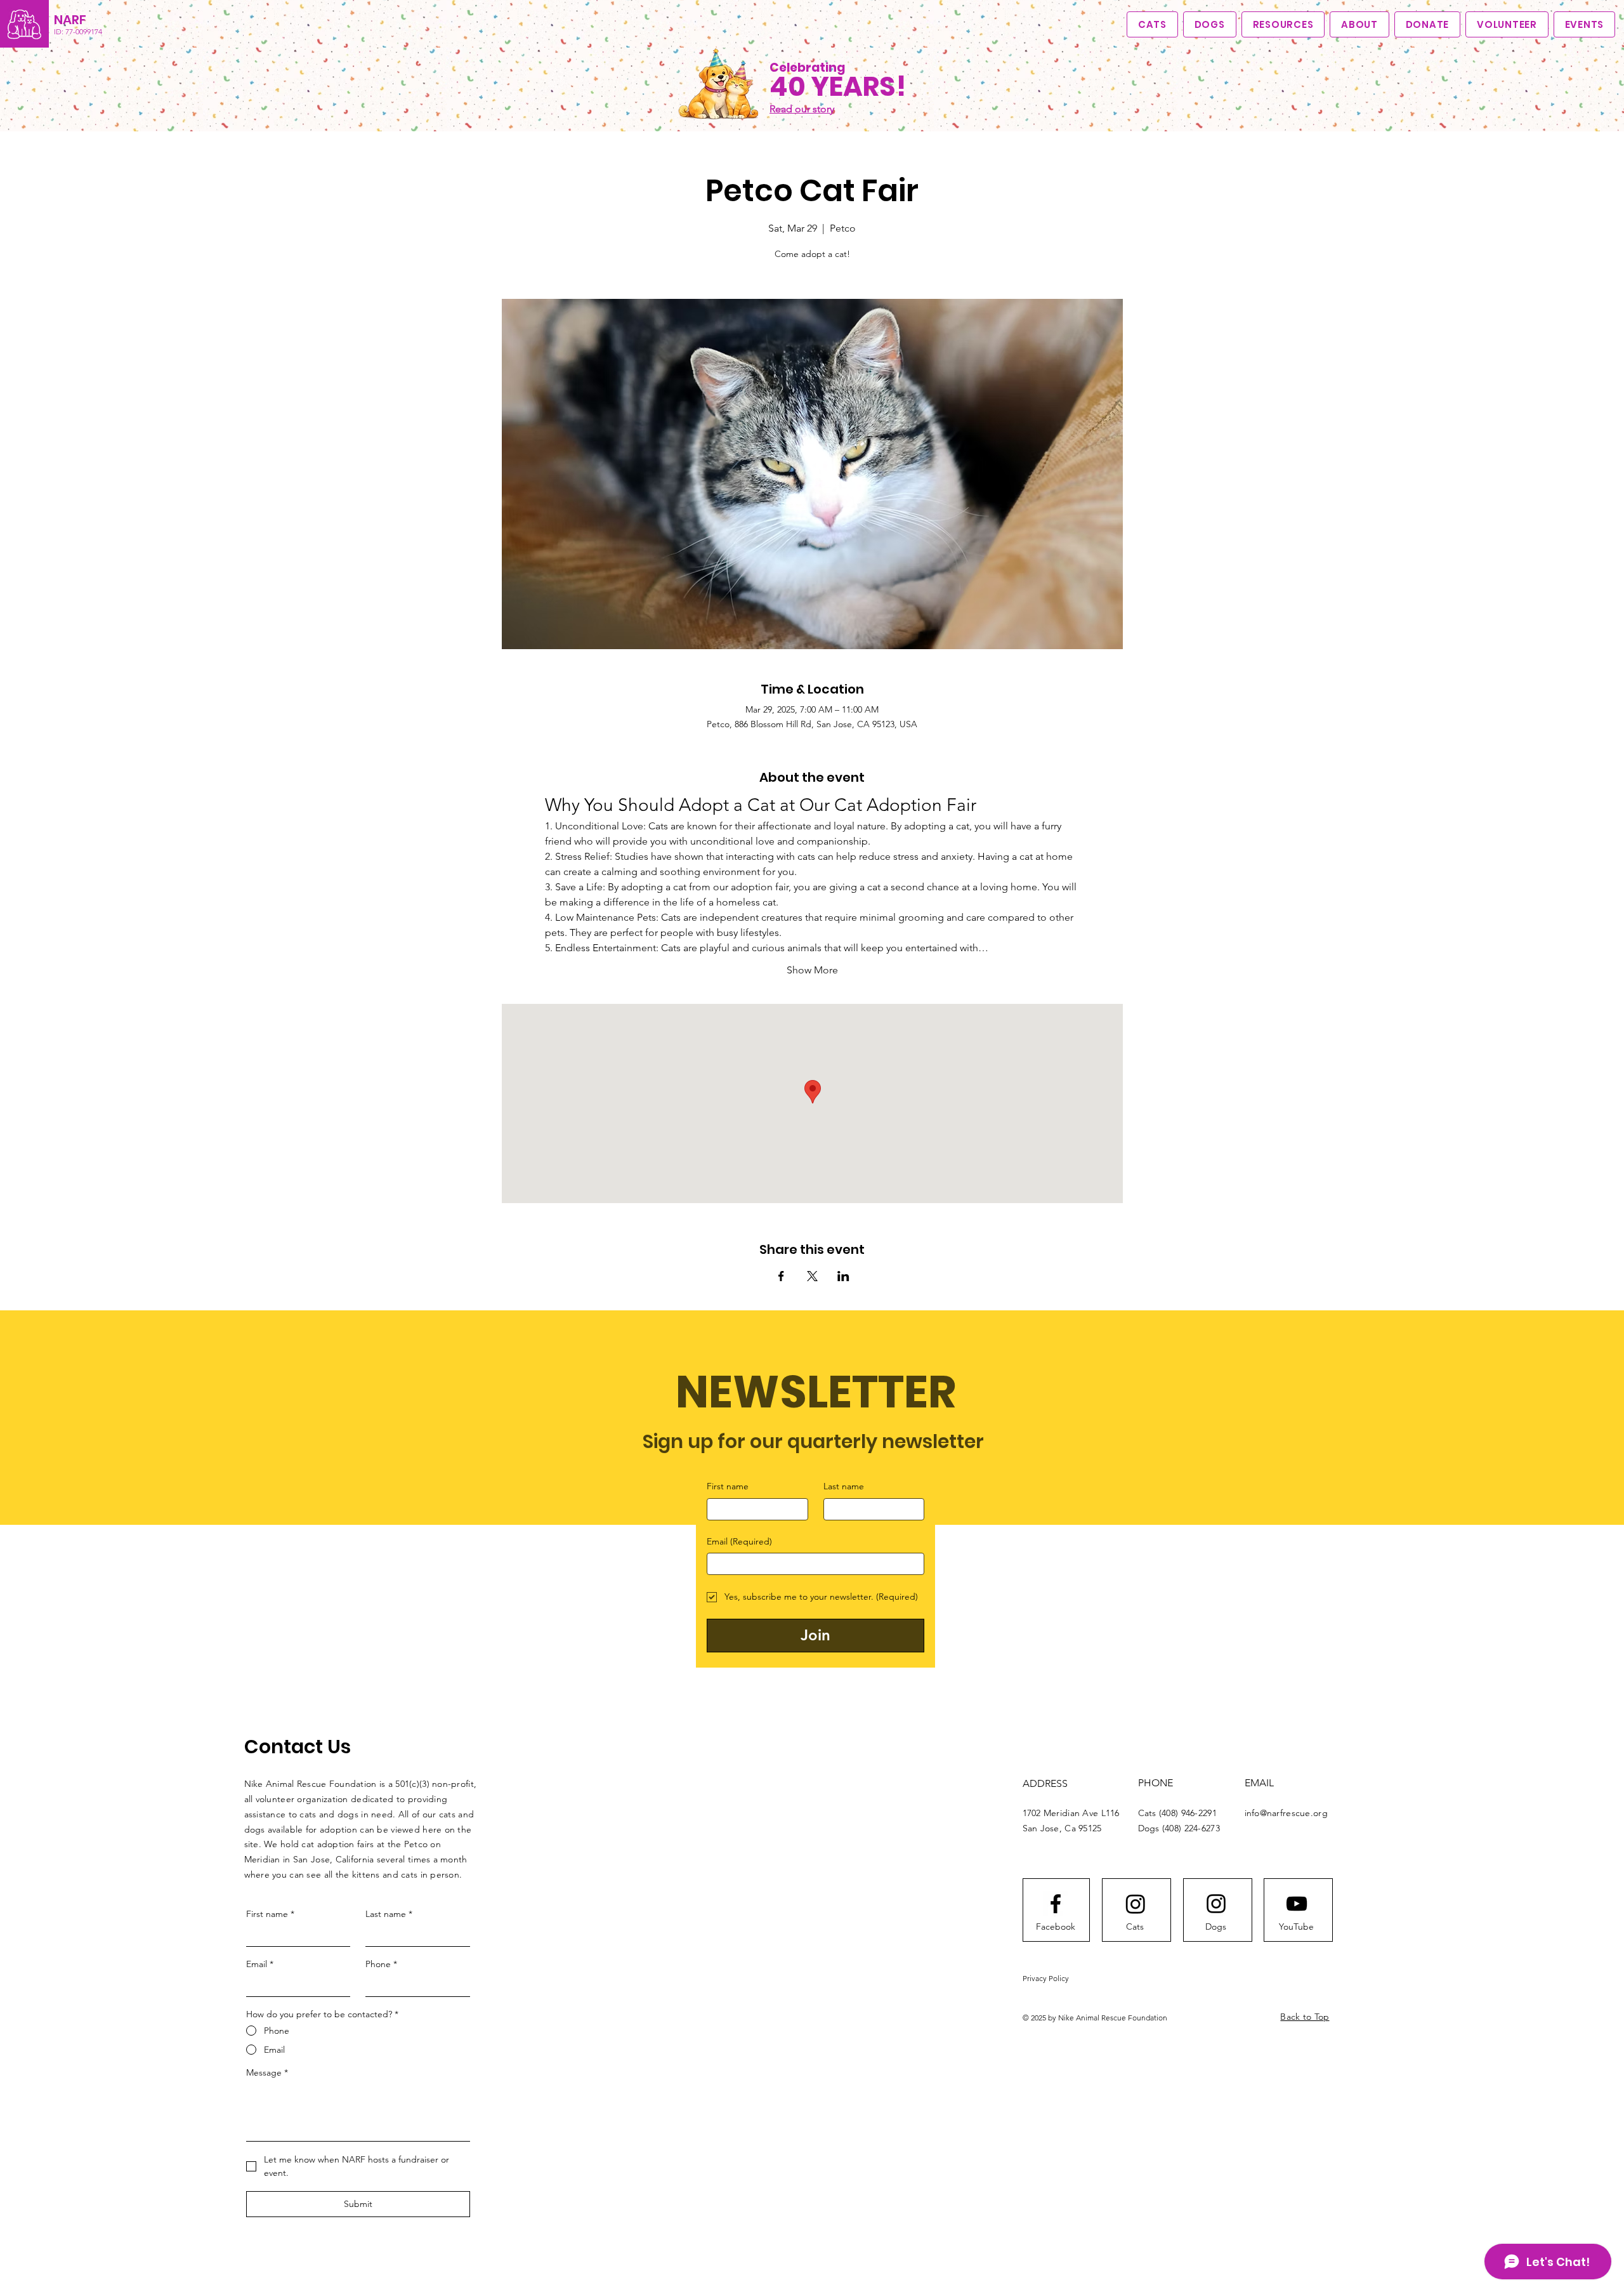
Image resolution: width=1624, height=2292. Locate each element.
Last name (844, 1486)
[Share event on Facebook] (781, 1276)
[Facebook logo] (1056, 1904)
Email (739, 1541)
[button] (1359, 24)
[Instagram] (1136, 1904)
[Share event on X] (812, 1276)
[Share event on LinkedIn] (843, 1276)
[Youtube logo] (1297, 1904)
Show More (812, 970)
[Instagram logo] (1216, 1904)
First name (728, 1486)
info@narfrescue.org (1286, 1813)
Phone (381, 1964)
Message (267, 2072)
